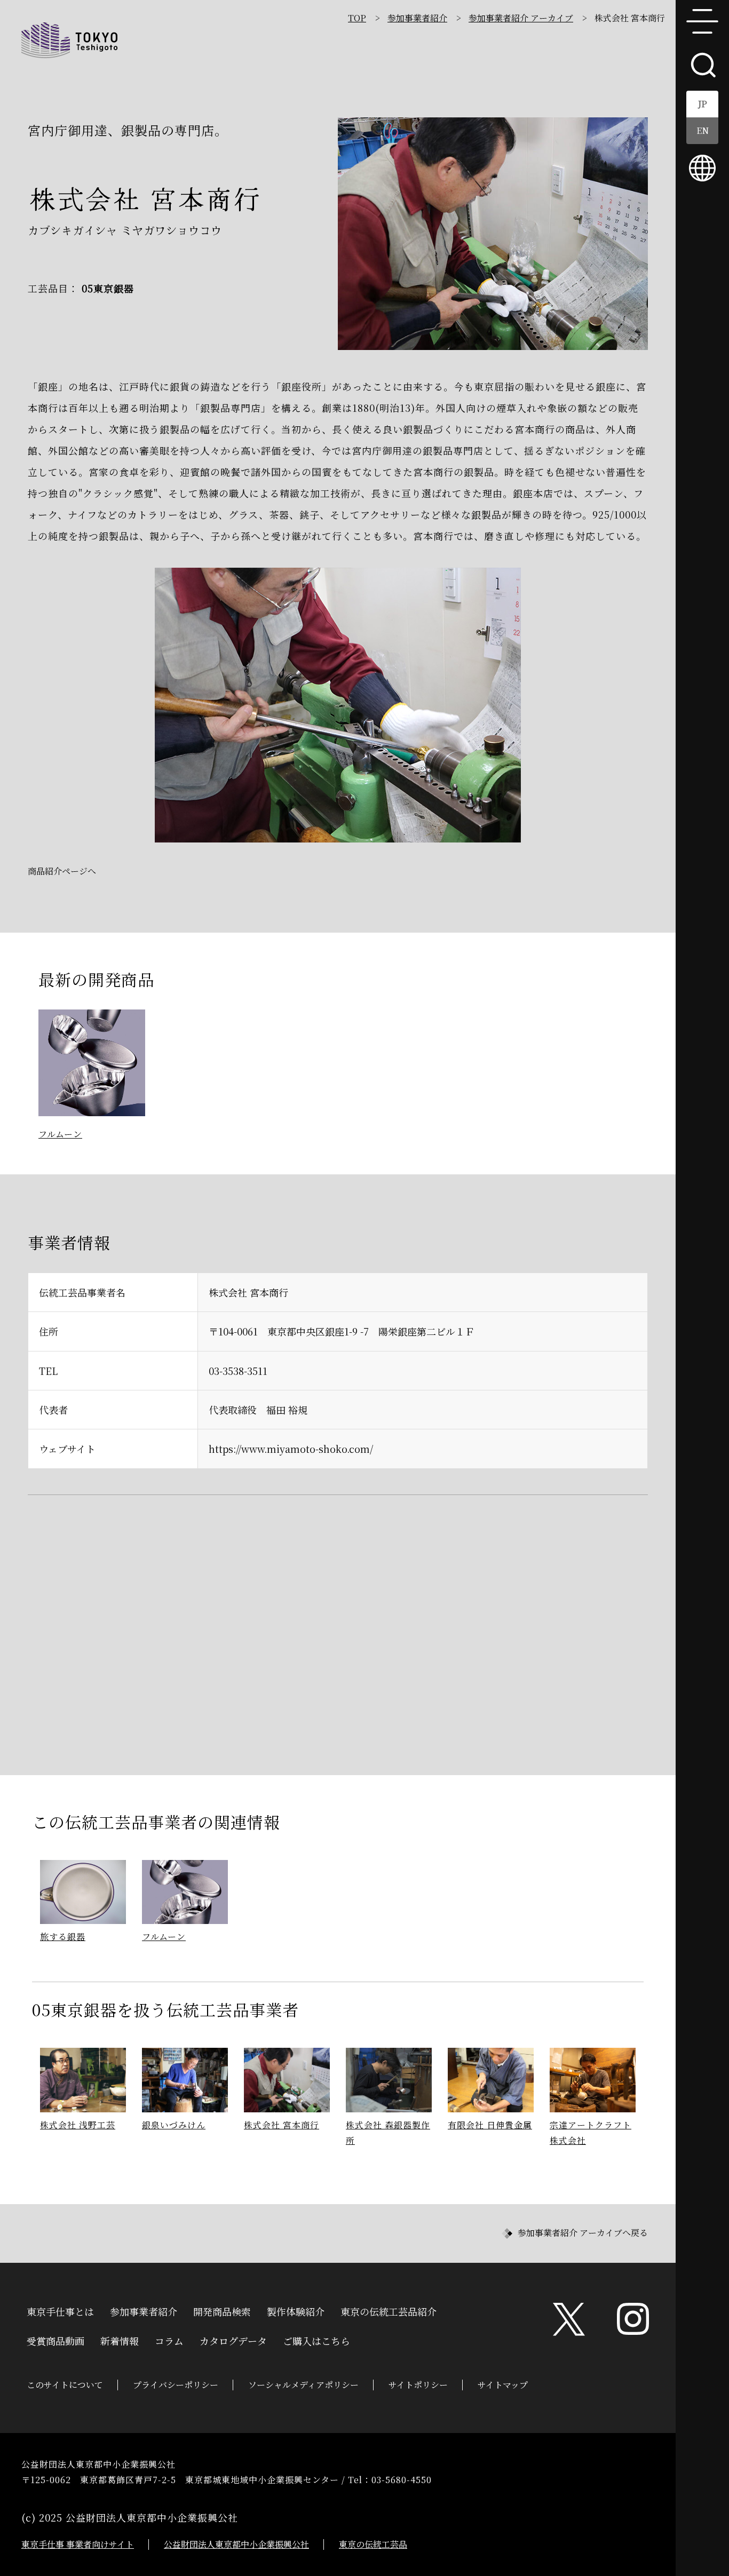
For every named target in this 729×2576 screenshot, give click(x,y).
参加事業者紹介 (417, 18)
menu (702, 21)
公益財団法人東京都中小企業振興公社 (236, 2544)
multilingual (702, 168)
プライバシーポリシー (176, 2385)
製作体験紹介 (296, 2310)
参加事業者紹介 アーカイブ (521, 18)
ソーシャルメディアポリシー (303, 2385)
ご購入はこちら (316, 2340)
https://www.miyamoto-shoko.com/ (291, 1449)
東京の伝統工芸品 (373, 2544)
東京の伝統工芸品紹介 (389, 2310)
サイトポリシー (418, 2385)
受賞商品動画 (56, 2340)
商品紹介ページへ (62, 871)
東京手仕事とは (60, 2310)
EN (703, 130)
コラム (169, 2340)
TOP (357, 18)
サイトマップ (503, 2385)
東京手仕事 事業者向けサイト (78, 2544)
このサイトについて (65, 2385)
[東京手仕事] (69, 40)
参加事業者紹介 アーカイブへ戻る (583, 2233)
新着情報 (120, 2340)
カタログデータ (233, 2340)
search (702, 64)
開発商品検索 (222, 2310)
